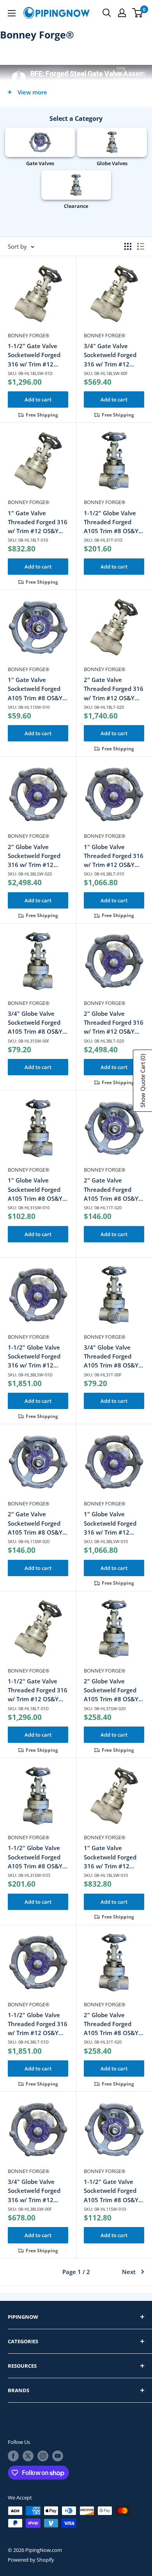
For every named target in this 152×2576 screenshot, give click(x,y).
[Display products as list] (141, 246)
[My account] (122, 13)
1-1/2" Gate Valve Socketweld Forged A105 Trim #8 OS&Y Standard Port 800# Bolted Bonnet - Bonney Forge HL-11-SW (113, 2191)
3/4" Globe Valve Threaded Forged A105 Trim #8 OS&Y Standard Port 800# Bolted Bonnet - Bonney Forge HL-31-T (113, 1357)
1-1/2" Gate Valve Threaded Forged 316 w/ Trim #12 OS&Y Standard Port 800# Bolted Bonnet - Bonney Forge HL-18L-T (38, 1691)
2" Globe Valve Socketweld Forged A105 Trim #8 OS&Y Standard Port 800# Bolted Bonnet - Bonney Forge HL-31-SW (113, 1691)
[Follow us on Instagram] (43, 2456)
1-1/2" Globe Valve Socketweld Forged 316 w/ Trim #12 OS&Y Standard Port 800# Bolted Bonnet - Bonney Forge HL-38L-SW (38, 1357)
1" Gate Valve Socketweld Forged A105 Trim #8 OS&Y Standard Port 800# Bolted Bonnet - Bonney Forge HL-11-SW (37, 689)
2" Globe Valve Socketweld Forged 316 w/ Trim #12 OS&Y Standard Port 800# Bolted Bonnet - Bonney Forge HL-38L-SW (38, 856)
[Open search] (107, 13)
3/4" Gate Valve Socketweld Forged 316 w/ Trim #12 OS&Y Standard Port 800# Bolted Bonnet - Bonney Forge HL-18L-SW (114, 355)
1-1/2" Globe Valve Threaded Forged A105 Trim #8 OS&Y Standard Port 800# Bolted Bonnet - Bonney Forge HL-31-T (113, 522)
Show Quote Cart (143, 1081)
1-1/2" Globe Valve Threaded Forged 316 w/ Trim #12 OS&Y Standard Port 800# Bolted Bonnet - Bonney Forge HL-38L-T (38, 2024)
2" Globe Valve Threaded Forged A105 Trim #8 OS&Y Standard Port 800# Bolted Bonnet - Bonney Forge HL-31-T (113, 2024)
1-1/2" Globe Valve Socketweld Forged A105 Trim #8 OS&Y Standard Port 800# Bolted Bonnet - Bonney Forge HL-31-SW (37, 1857)
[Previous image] (14, 298)
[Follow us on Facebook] (13, 2456)
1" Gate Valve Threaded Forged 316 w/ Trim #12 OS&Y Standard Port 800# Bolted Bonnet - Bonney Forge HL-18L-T (38, 522)
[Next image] (62, 298)
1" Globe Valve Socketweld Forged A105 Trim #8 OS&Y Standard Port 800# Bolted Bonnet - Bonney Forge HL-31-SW (37, 1190)
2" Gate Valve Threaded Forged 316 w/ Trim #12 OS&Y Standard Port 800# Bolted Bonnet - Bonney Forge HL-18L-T (114, 689)
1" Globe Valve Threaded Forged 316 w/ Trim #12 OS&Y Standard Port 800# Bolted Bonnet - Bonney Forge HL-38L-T (114, 856)
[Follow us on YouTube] (58, 2456)
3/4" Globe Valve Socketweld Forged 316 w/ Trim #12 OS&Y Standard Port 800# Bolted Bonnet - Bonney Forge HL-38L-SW (38, 2191)
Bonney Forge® (29, 335)
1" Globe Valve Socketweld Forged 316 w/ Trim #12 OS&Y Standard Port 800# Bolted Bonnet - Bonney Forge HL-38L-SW (114, 1523)
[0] (138, 13)
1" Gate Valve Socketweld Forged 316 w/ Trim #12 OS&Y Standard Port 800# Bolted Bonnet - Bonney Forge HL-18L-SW (114, 1857)
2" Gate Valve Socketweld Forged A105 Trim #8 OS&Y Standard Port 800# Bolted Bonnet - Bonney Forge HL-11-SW (37, 1523)
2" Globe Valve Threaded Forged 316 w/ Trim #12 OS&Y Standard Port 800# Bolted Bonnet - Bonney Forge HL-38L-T (114, 1023)
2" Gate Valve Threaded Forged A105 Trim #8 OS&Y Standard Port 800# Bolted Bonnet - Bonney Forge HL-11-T (113, 1190)
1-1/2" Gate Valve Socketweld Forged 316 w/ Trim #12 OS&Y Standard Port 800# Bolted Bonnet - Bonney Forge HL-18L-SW (38, 355)
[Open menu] (12, 13)
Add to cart (38, 399)
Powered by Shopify (31, 2560)
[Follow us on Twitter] (28, 2456)
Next (129, 2272)
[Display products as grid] (128, 246)
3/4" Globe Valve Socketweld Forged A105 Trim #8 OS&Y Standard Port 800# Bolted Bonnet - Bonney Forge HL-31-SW (37, 1023)
